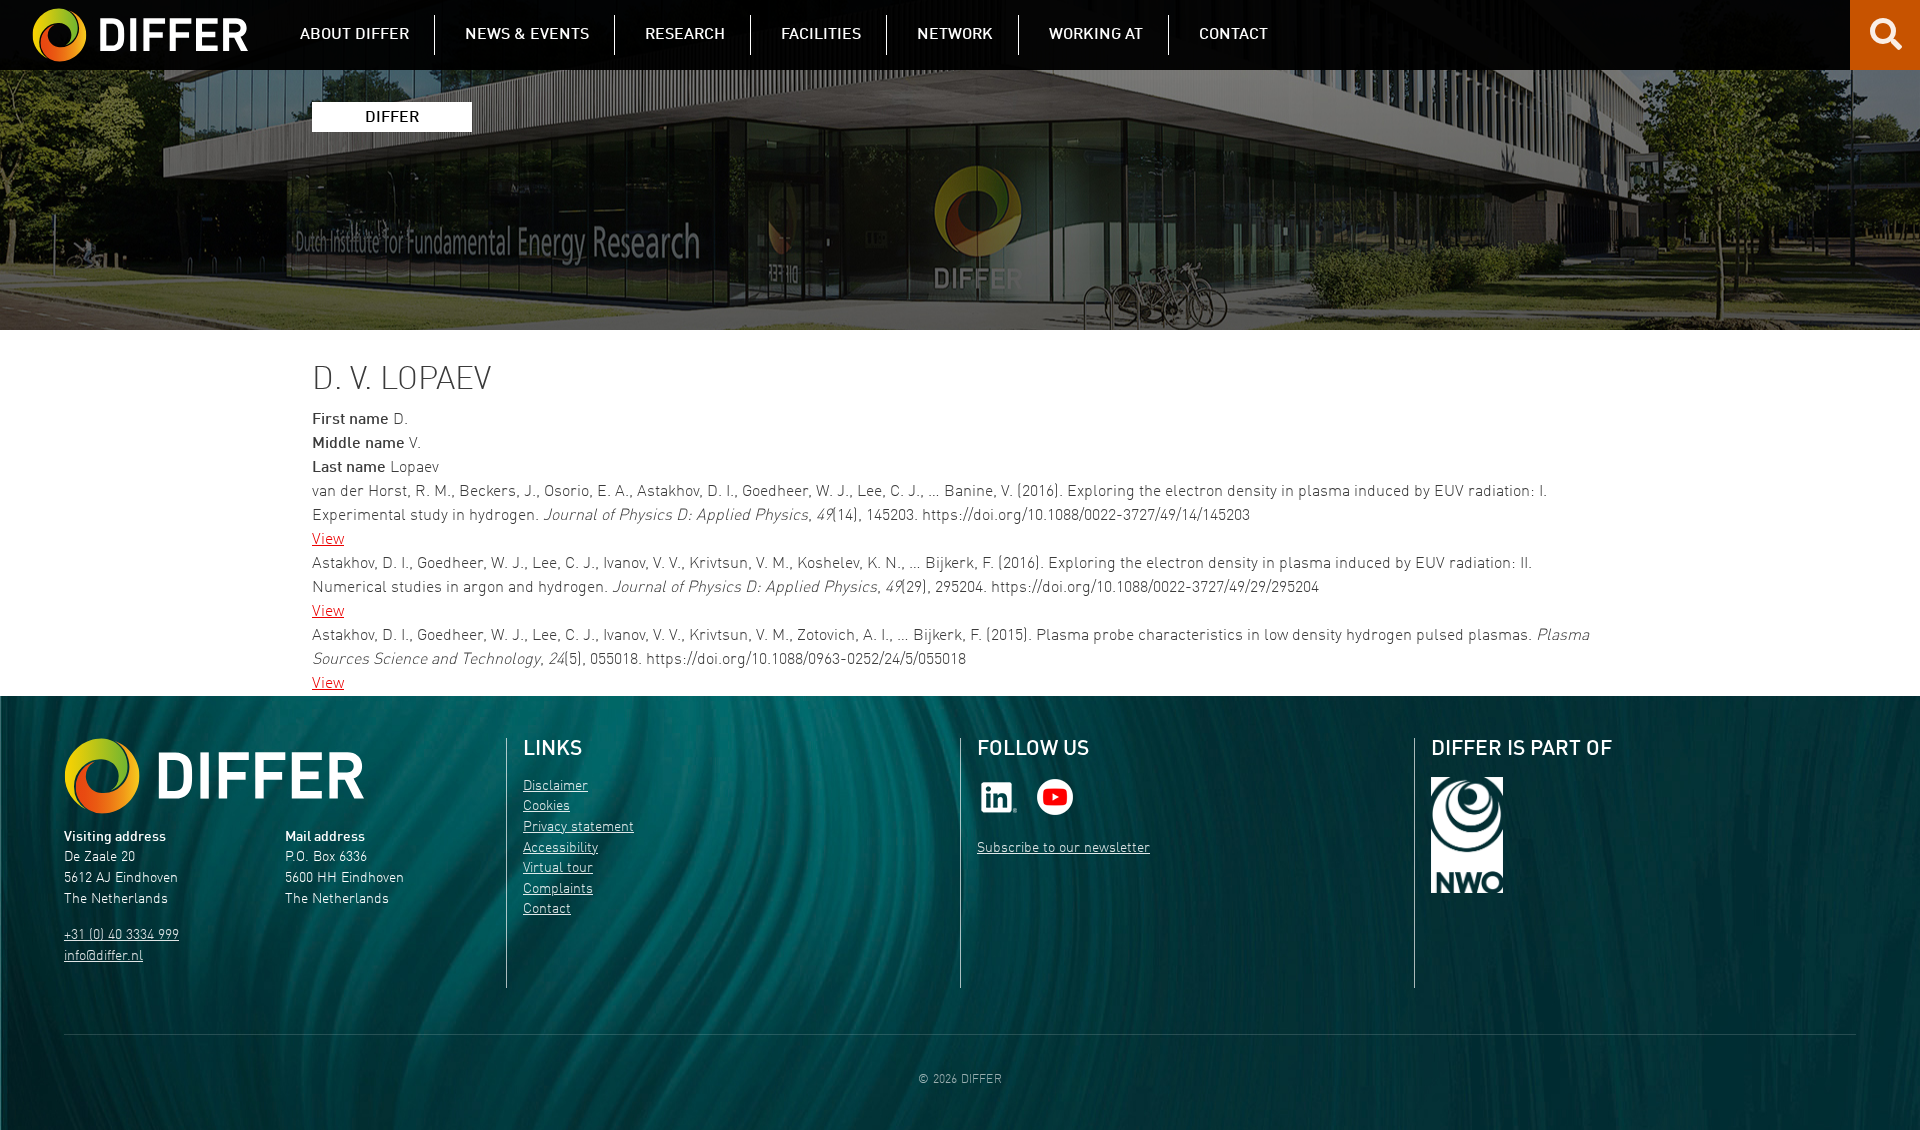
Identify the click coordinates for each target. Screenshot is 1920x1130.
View (328, 540)
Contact (547, 909)
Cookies (546, 806)
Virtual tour (558, 868)
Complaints (558, 889)
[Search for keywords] (1886, 42)
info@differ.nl (103, 956)
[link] (999, 796)
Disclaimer (555, 786)
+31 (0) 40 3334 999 (121, 935)
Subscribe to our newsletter (1063, 848)
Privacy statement (578, 827)
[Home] (214, 776)
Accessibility (560, 848)
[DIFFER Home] (140, 23)
